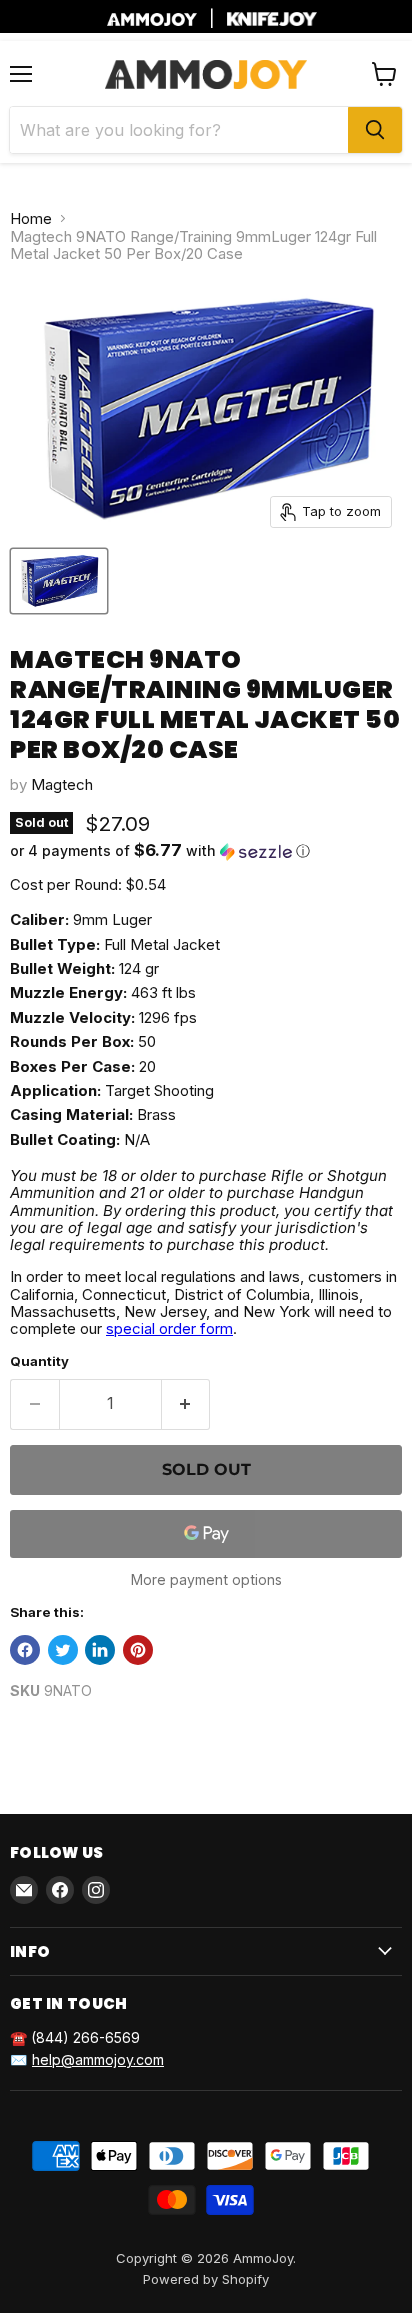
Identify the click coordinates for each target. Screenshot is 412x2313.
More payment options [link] (206, 1580)
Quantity (39, 1361)
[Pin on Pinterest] (138, 1650)
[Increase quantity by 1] (186, 1404)
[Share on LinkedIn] (100, 1650)
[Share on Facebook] (25, 1650)
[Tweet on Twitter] (63, 1650)
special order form (169, 1328)
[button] (206, 851)
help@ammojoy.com (98, 2059)
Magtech (62, 784)
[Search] (375, 130)
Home (31, 218)
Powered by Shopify (206, 2279)
